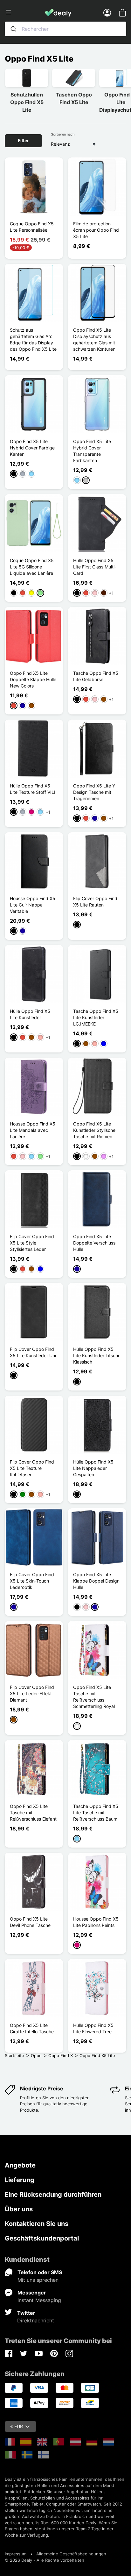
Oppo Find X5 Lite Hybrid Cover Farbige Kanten (32, 448)
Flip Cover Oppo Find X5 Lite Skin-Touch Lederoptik (32, 1581)
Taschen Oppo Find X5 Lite (74, 98)
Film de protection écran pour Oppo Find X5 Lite (96, 230)
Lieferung (20, 2180)
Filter (23, 140)
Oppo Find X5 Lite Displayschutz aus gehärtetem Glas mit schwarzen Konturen (94, 339)
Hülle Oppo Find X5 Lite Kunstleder (30, 1014)
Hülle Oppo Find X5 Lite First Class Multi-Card (95, 567)
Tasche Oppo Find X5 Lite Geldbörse (96, 676)
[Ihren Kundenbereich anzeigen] (107, 12)
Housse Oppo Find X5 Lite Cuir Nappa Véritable (33, 905)
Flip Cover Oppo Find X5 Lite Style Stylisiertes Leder (32, 1243)
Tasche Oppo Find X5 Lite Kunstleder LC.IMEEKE (96, 1017)
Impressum (16, 2554)
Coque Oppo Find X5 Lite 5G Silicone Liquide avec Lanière (32, 567)
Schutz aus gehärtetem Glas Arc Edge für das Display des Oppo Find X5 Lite (33, 339)
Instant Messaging (39, 2300)
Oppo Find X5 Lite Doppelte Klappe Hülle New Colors (33, 679)
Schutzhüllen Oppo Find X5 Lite (27, 102)
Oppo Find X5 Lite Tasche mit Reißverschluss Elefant (33, 1812)
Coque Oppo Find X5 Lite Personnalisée (32, 227)
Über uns (19, 2209)
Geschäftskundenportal (42, 2238)
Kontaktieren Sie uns (37, 2224)
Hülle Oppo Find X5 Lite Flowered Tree (93, 2028)
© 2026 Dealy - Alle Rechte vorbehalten (45, 2560)
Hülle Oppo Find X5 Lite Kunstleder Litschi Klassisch (96, 1355)
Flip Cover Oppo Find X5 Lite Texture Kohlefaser (32, 1468)
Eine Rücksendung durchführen (53, 2194)
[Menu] (25, 12)
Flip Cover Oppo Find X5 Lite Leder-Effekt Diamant (32, 1693)
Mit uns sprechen (38, 2280)
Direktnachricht (36, 2320)
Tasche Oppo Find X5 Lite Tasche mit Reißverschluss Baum (96, 1812)
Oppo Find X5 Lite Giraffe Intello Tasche (32, 2028)
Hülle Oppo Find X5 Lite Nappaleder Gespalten (93, 1468)
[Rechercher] (13, 29)
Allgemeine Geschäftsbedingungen (71, 2554)
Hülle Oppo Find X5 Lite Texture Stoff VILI (33, 789)
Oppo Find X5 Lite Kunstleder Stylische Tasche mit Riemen (94, 1130)
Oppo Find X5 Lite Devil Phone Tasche (30, 1922)
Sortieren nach (63, 134)
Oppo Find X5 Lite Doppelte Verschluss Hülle (94, 1243)
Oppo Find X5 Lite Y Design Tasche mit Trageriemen (94, 792)
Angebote (20, 2165)
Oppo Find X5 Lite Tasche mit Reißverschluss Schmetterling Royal (94, 1697)
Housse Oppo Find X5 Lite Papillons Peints (96, 1922)
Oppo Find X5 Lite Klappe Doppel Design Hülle (96, 1581)
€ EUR (17, 2426)
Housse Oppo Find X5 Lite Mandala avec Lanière (33, 1130)
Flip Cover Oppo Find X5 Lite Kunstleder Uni (33, 1352)
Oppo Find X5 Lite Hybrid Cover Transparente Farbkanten (92, 451)
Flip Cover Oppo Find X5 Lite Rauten (95, 902)
